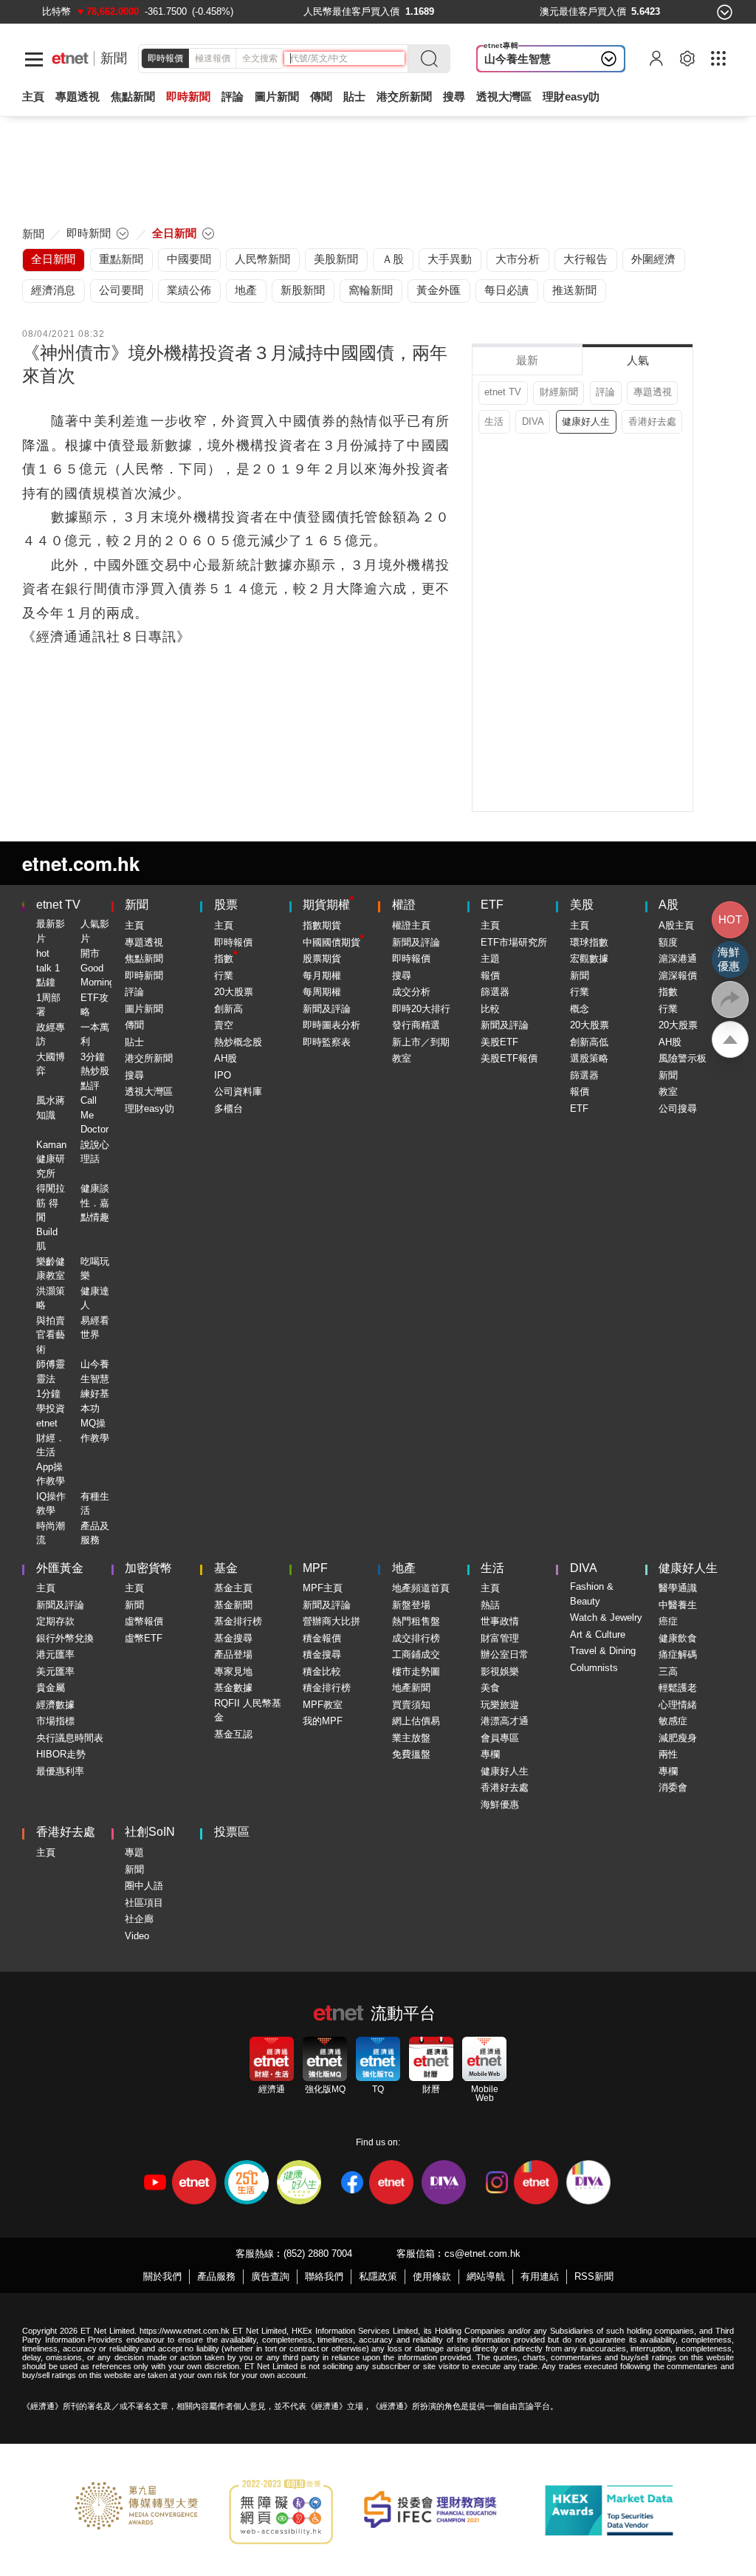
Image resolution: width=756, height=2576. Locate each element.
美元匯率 (55, 1671)
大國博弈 (51, 1064)
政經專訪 (51, 1035)
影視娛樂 (500, 1671)
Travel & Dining (603, 1651)
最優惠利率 (60, 1771)
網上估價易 (416, 1721)
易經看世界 (95, 1328)
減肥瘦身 (678, 1738)
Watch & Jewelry (606, 1617)
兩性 (668, 1754)
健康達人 (95, 1298)
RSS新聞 (594, 2276)
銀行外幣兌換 (65, 1638)
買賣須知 (411, 1705)
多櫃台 (228, 1108)
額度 (668, 942)
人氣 (638, 360)
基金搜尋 (233, 1638)
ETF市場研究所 (514, 942)
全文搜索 (260, 58)
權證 (404, 905)
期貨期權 (326, 905)
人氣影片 (95, 931)
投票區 (232, 1832)
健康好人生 (586, 421)
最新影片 (51, 931)
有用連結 (540, 2276)
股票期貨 (322, 959)
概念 (580, 1009)
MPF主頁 (323, 1588)
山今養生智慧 (518, 59)
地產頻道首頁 (421, 1588)
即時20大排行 (421, 1009)
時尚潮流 (51, 1533)
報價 (490, 976)
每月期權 (322, 976)
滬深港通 (678, 959)
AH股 (226, 1058)
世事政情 (500, 1621)
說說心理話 (95, 1152)
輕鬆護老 (678, 1688)
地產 (404, 1568)
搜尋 (454, 96)
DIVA (533, 421)
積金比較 (322, 1671)
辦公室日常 (505, 1654)
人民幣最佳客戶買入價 (351, 11)
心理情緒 (678, 1705)
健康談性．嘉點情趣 (95, 1203)
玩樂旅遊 (500, 1705)
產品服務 (216, 2276)
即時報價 (165, 58)
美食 (490, 1688)
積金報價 (322, 1638)
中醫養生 (678, 1605)
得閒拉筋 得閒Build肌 (51, 1217)
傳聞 (134, 1025)
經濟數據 (55, 1705)
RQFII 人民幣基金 (248, 1711)
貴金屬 (51, 1688)
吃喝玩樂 (95, 1269)
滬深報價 (678, 976)
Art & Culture (598, 1634)
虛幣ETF (144, 1638)
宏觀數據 (589, 959)
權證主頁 (411, 925)
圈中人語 (144, 1886)
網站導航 (486, 2276)
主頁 (33, 96)
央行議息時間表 (70, 1738)
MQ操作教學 (95, 1431)
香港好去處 (652, 421)
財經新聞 (559, 392)
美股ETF (499, 1042)
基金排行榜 (238, 1621)
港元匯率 (55, 1654)
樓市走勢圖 (416, 1671)
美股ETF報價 (509, 1058)
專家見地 (233, 1671)
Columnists (594, 1668)
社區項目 (144, 1903)
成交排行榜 (416, 1638)
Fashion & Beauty (592, 1594)
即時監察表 (327, 1042)
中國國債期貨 (331, 942)
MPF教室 (323, 1705)
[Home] (70, 58)
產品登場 (233, 1654)
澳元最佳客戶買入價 (583, 11)
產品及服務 (95, 1533)
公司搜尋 (678, 1108)
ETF (492, 905)
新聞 (114, 58)
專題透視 (653, 392)
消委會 (673, 1787)
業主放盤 (411, 1738)
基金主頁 (233, 1588)
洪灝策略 (51, 1298)
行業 (224, 976)
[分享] (730, 1000)
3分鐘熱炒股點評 (95, 1071)
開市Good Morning (97, 968)
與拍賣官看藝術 (51, 1335)
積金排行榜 (327, 1688)
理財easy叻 (571, 96)
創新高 (228, 1009)
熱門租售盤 (416, 1621)
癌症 (668, 1621)
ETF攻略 (94, 1005)
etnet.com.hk (81, 863)
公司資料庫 (238, 1091)
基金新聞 (233, 1605)
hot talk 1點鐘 (48, 968)
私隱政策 (378, 2276)
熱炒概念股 (238, 1042)
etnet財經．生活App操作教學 (51, 1452)
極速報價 (213, 58)
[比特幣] (56, 11)
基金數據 (233, 1688)
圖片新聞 (277, 96)
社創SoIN (150, 1832)
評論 (605, 392)
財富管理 (500, 1638)
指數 (224, 959)
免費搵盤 (411, 1754)
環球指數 (589, 942)
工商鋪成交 (416, 1654)
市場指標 (55, 1721)
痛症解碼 (678, 1654)
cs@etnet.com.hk (482, 2254)
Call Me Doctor (94, 1115)
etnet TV (503, 392)
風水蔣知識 (51, 1108)
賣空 (224, 1025)
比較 (490, 1009)
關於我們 (162, 2276)
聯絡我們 (324, 2276)
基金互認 (233, 1734)
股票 (226, 905)
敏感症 (673, 1721)
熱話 (490, 1605)
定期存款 (55, 1621)
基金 (226, 1568)
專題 (134, 1852)
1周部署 (48, 1005)
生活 (494, 421)
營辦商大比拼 (331, 1621)
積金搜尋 (322, 1654)
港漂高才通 (505, 1721)
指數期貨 (322, 925)
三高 (668, 1671)
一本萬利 (95, 1035)
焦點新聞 (144, 959)
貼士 (134, 1042)
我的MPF (323, 1721)
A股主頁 (676, 925)
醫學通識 (678, 1588)
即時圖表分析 (331, 1025)
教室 (402, 1058)
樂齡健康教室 (51, 1269)
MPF (315, 1568)
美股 (582, 905)
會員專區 (500, 1738)
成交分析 (411, 992)
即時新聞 (144, 976)
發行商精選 (416, 1025)
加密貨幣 (148, 1568)
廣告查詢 (270, 2276)
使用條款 (432, 2276)
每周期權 (322, 992)
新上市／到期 (421, 1042)
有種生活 (95, 1504)
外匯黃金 (60, 1568)
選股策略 (589, 1058)
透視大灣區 (504, 96)
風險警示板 (683, 1058)
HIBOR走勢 (61, 1754)
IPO (223, 1075)
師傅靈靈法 (51, 1371)
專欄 (490, 1754)
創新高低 (589, 1042)
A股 (669, 905)
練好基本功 (95, 1401)
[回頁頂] (730, 1039)
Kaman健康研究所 (51, 1159)
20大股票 (234, 992)
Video (137, 1936)
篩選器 (495, 992)
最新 (527, 360)
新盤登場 (411, 1605)
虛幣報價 (144, 1621)
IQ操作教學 (51, 1504)
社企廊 (139, 1919)
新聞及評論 (327, 1009)
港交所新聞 (404, 96)
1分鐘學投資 (51, 1401)
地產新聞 (411, 1688)
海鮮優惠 (500, 1804)
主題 (490, 959)
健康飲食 (678, 1638)
